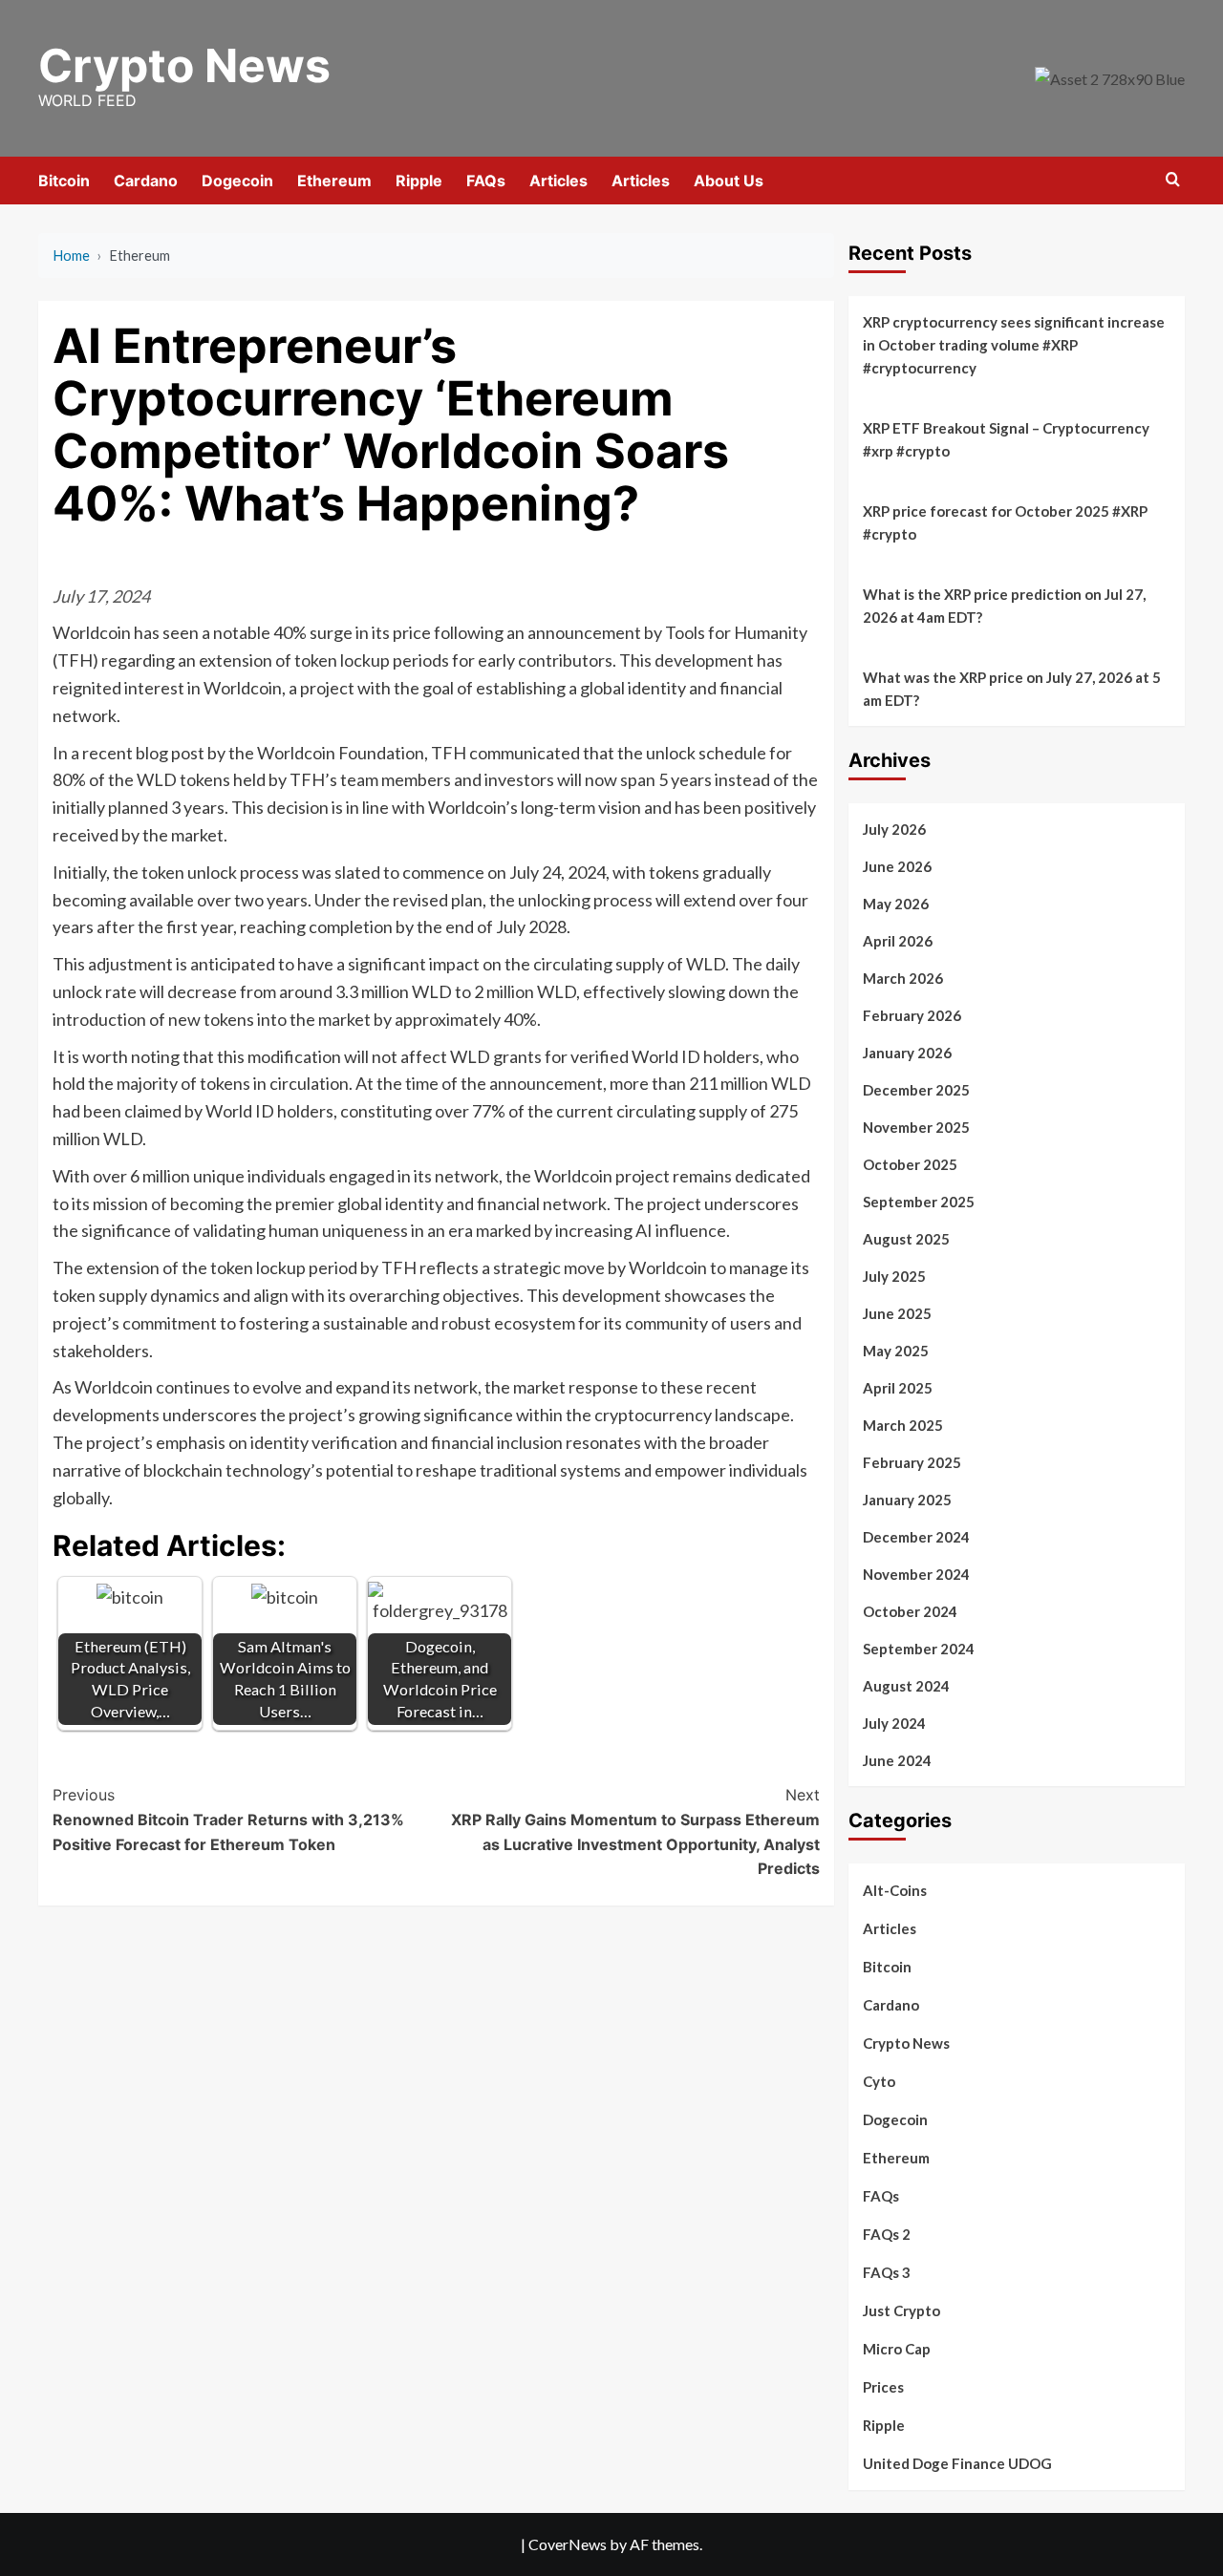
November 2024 (916, 1574)
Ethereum (334, 181)
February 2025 (912, 1462)
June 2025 (897, 1313)
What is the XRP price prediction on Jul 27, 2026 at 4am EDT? (1004, 606)
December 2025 (916, 1090)
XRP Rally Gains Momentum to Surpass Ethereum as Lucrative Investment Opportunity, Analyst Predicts (635, 1831)
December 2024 (916, 1537)
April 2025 (898, 1388)
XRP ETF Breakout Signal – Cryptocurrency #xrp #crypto (1006, 439)
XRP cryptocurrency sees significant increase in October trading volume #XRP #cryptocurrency (1014, 345)
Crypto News (184, 65)
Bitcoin (64, 181)
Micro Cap (897, 2349)
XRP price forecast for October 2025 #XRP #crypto (1005, 522)
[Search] (1173, 180)
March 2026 (903, 978)
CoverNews (568, 2544)
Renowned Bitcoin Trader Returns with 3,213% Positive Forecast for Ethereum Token (228, 1819)
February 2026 (912, 1015)
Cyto (879, 2081)
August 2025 (906, 1239)
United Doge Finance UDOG (957, 2463)
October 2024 (910, 1611)
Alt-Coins (895, 1890)
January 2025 (907, 1500)
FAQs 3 (887, 2272)
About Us (729, 181)
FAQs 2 (887, 2234)
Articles (558, 181)
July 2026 (894, 829)
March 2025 (903, 1425)
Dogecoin (237, 181)
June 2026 (897, 866)
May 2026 (896, 904)
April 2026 (898, 941)
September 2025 (919, 1202)
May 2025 (896, 1351)
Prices (883, 2387)
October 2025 (910, 1164)
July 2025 (894, 1276)
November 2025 (916, 1127)
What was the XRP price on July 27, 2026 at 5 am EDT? (1012, 689)
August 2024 (906, 1686)
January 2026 (907, 1053)
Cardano (146, 181)
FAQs (486, 181)
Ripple (419, 181)
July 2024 (894, 1723)
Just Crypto (901, 2310)
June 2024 (897, 1760)
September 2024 (919, 1649)
